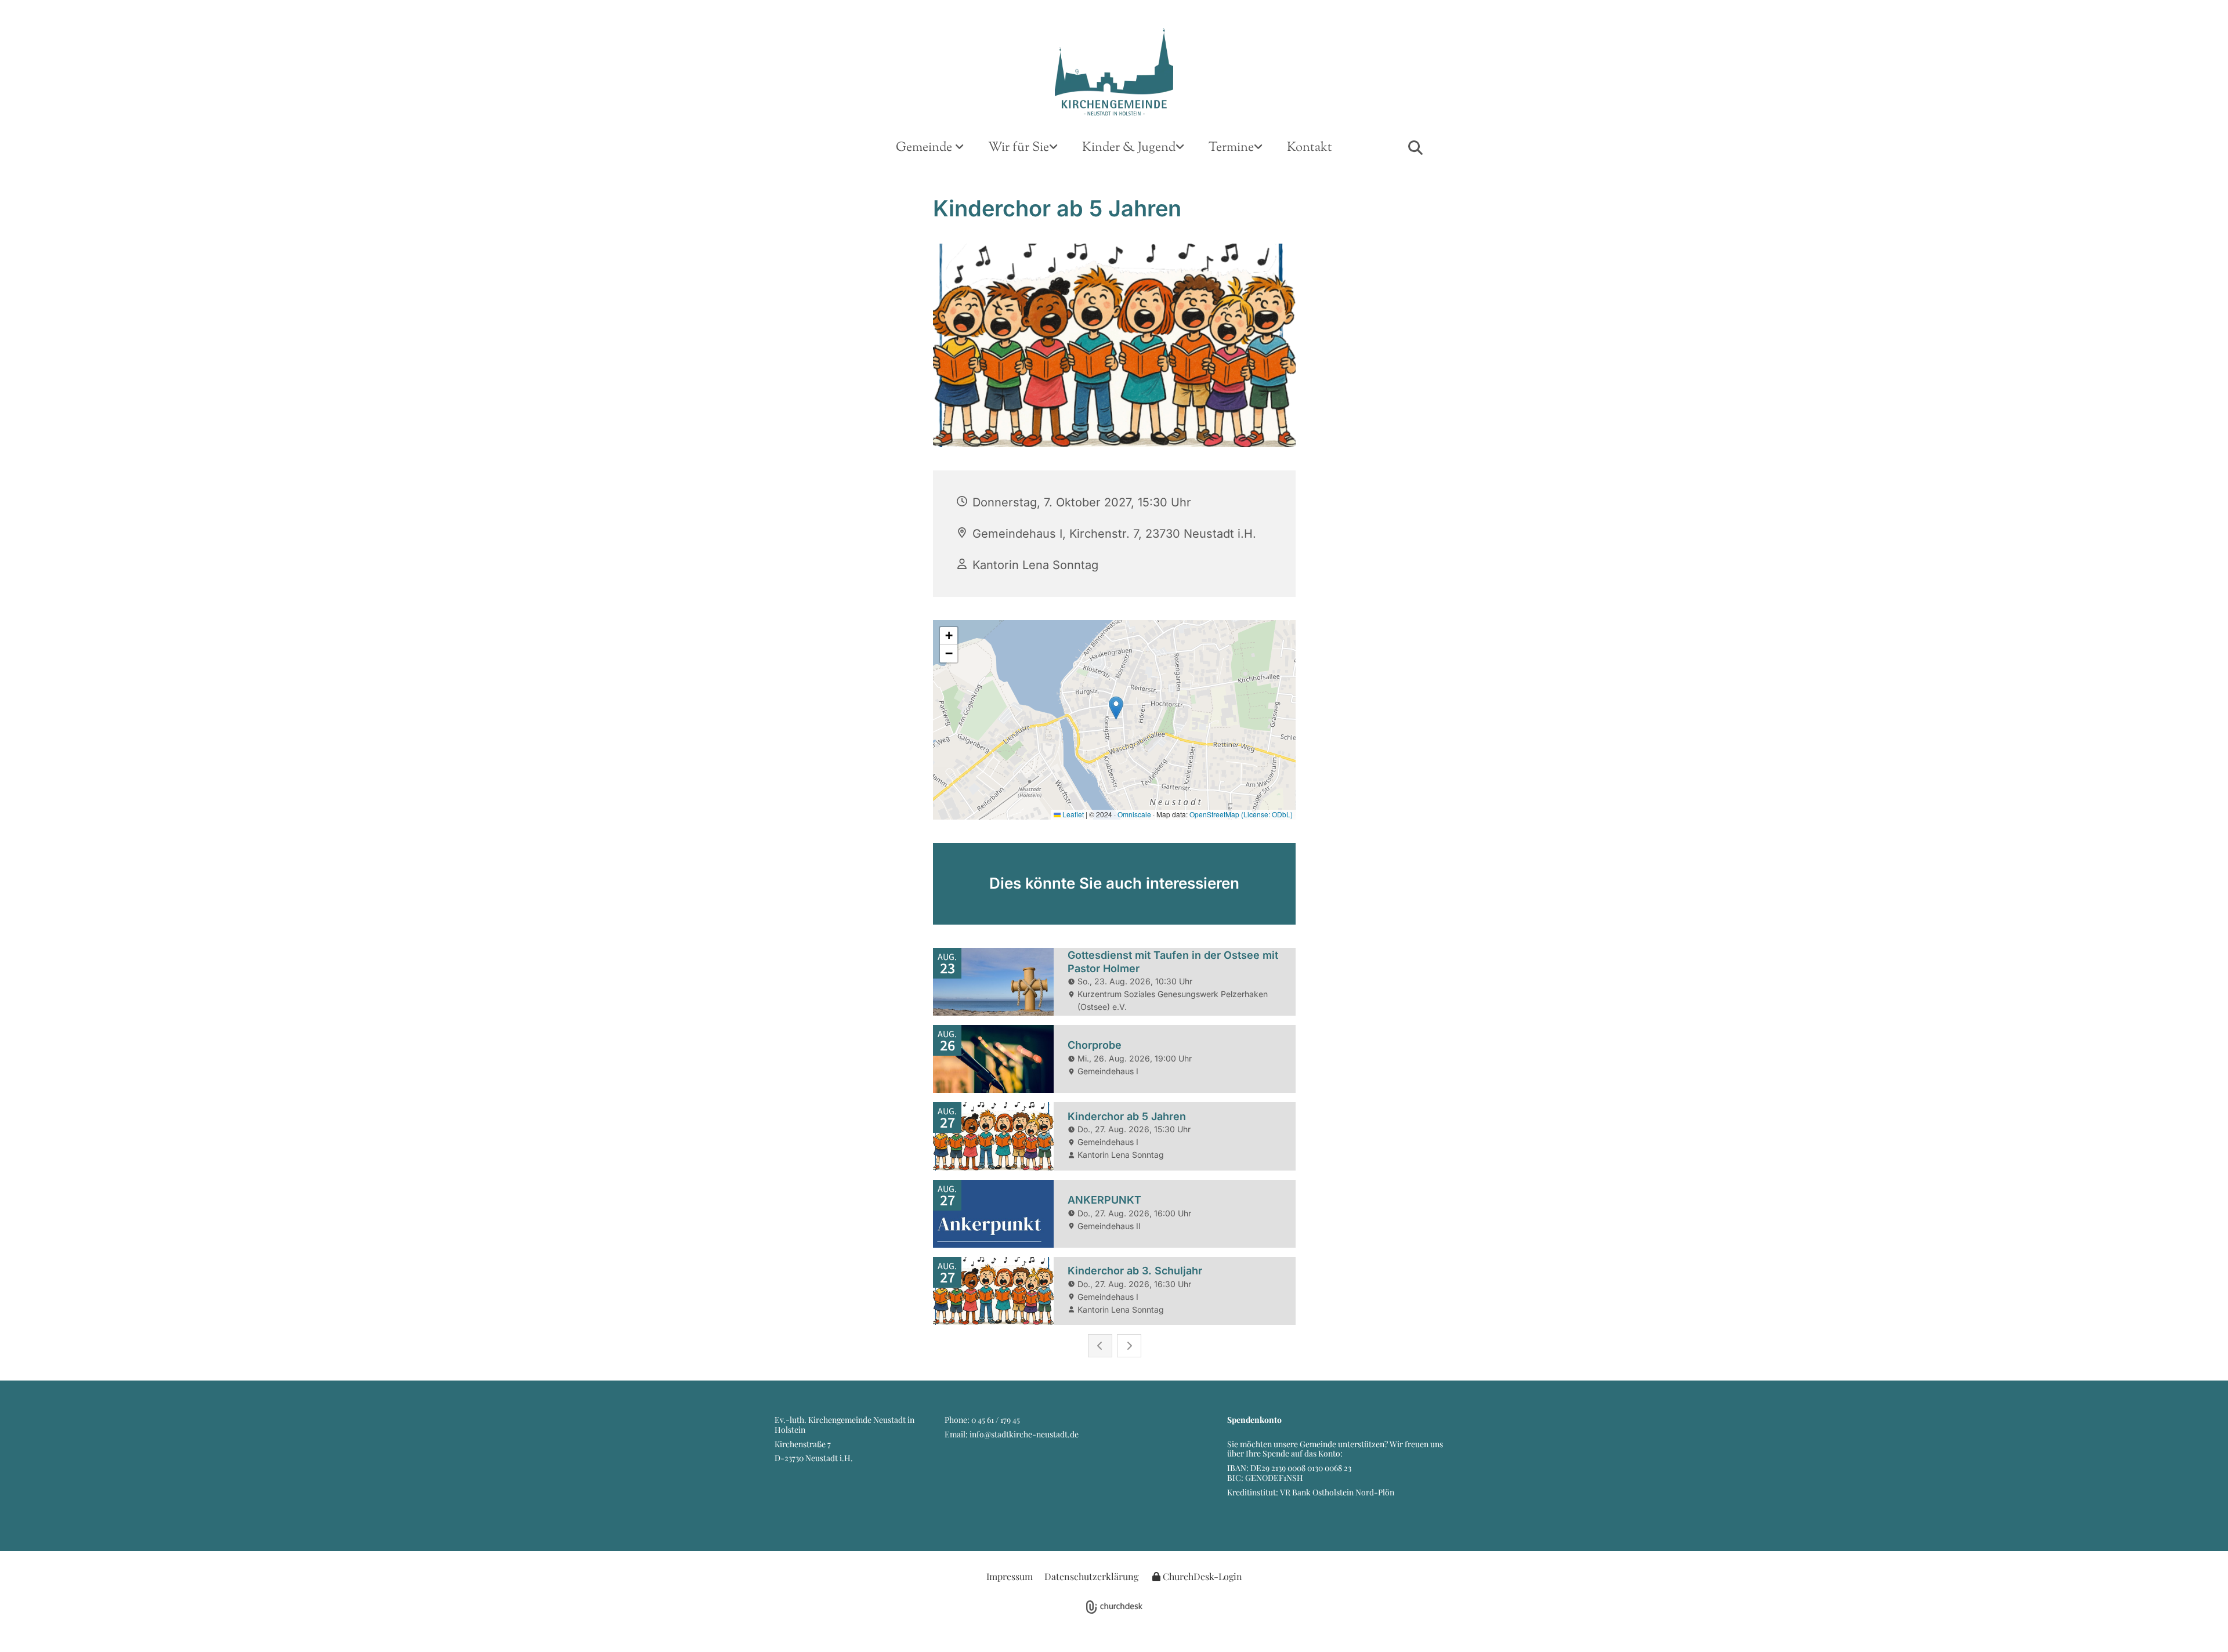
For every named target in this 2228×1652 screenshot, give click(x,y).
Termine (1231, 148)
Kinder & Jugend (1129, 148)
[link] (930, 148)
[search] (1415, 147)
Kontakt (1310, 148)
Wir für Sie (1019, 148)
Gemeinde (925, 148)
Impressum (1010, 1576)
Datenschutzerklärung (1091, 1576)
